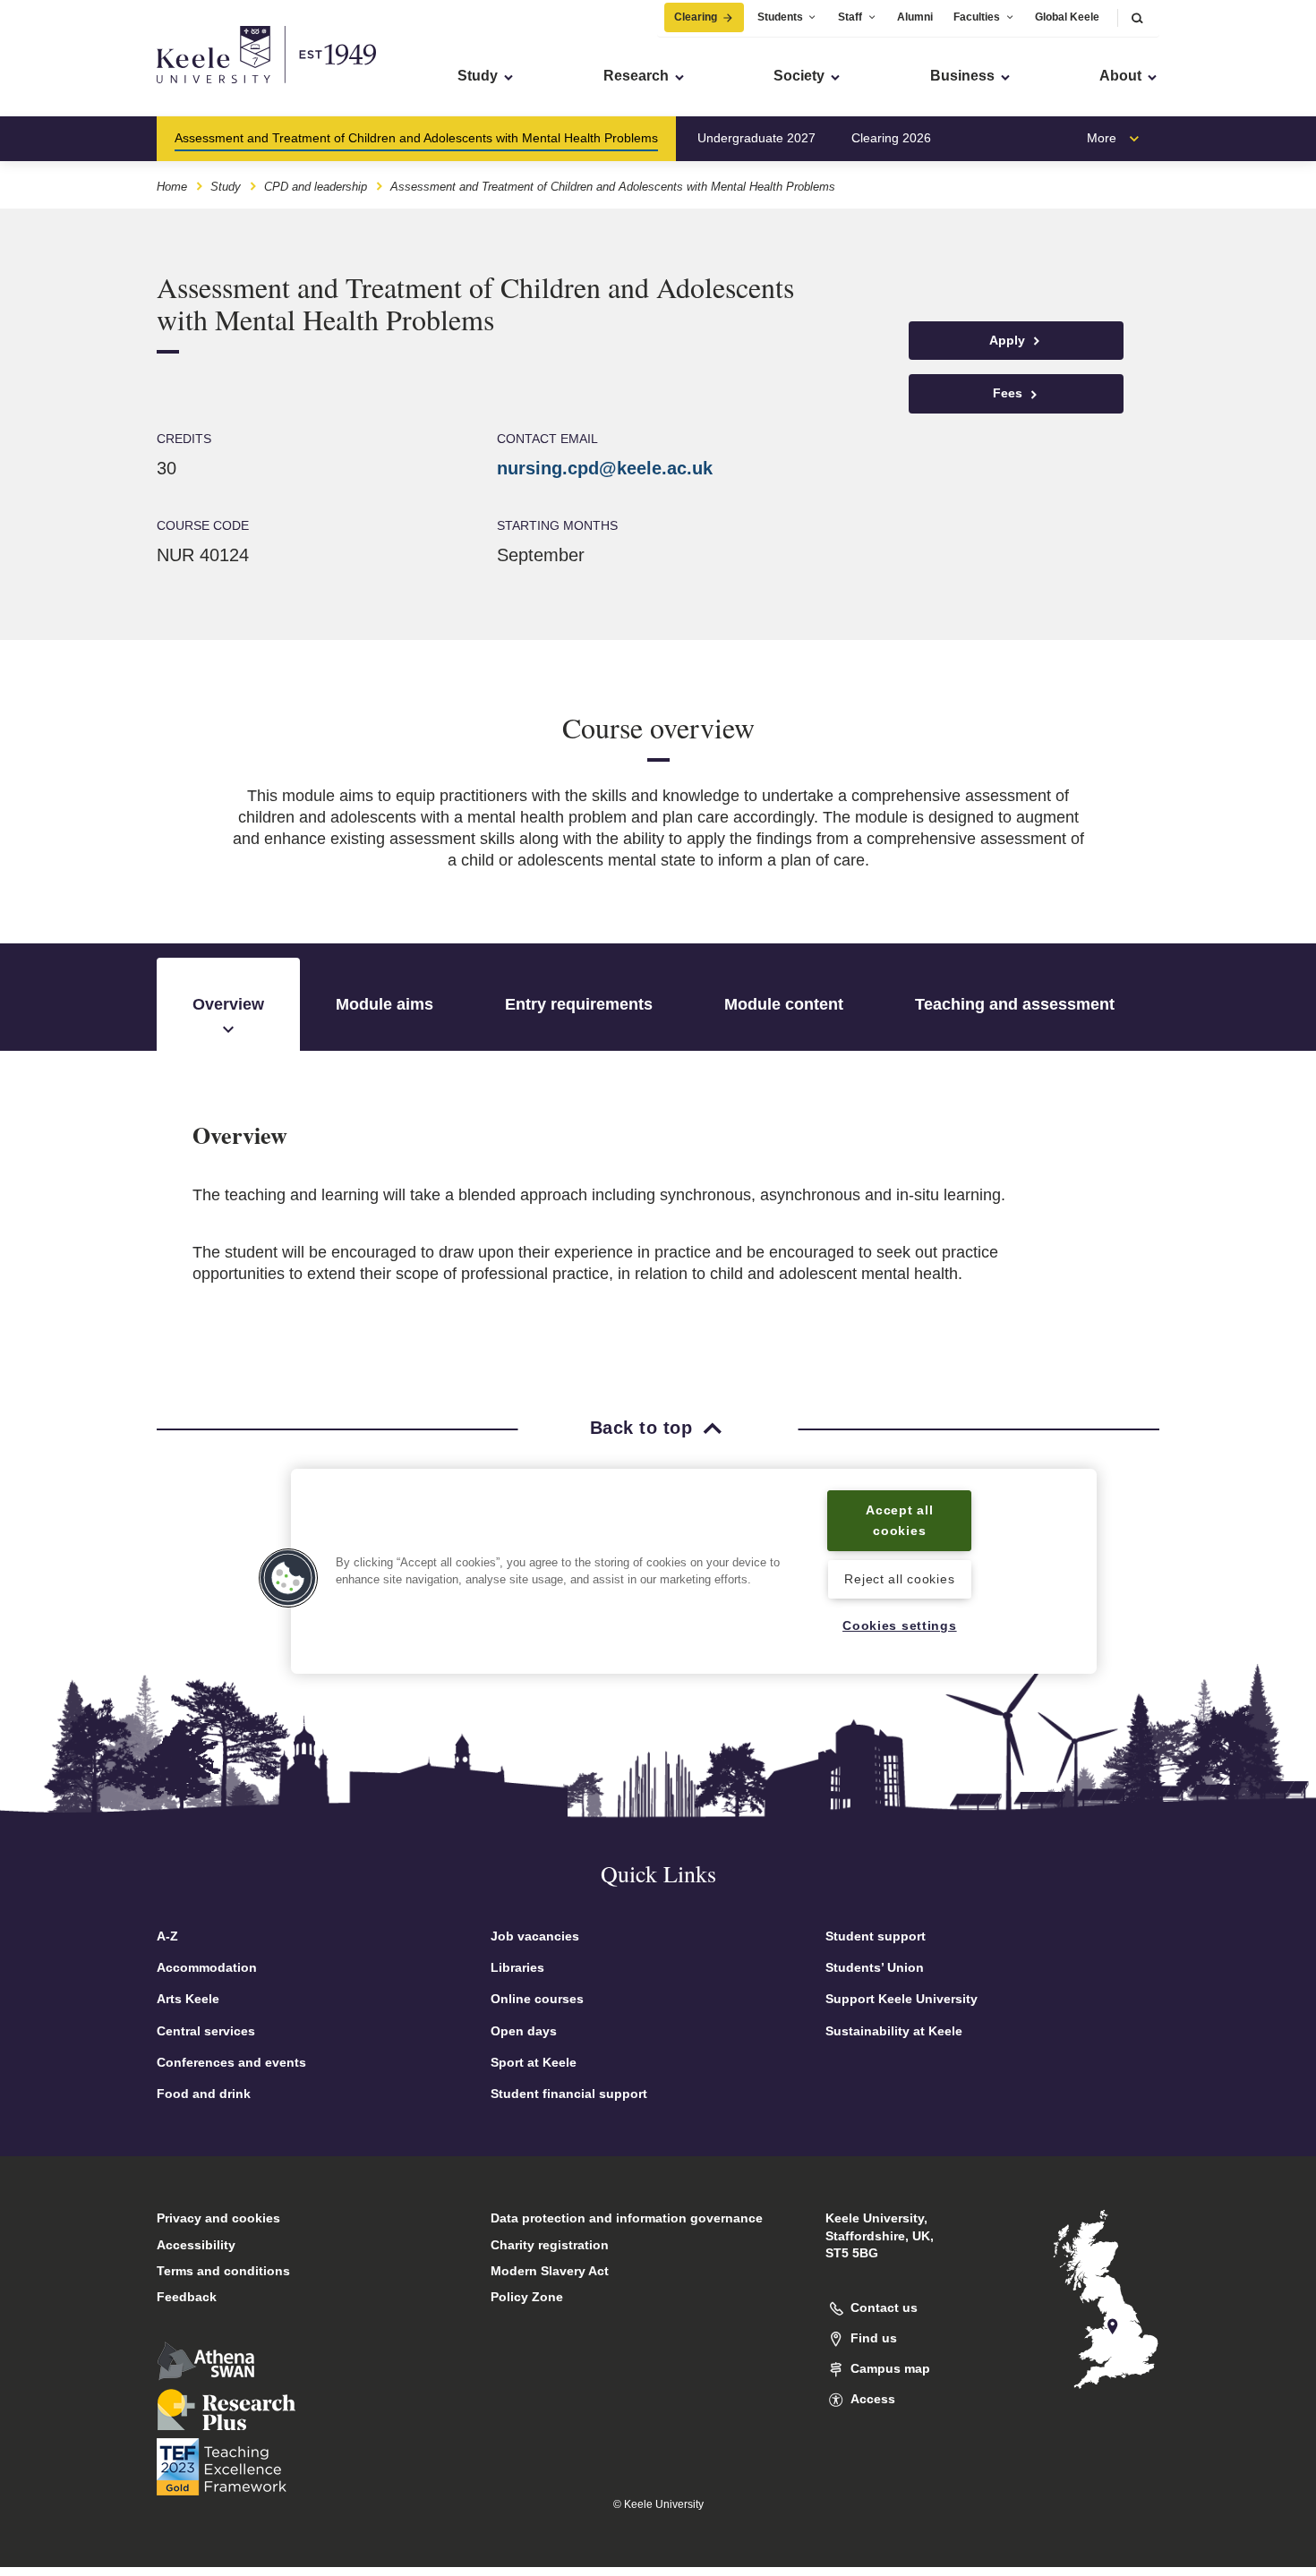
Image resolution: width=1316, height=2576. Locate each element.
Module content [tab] (784, 1004)
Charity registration (550, 2245)
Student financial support (569, 2094)
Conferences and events (231, 2062)
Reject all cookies (899, 1579)
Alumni (915, 17)
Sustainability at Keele (894, 2031)
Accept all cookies (899, 1520)
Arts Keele (188, 1999)
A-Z (167, 1936)
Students (780, 17)
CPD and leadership (316, 187)
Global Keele (1067, 17)
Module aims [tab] (385, 1004)
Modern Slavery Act (550, 2271)
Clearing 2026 (891, 138)
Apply (1009, 340)
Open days (524, 2031)
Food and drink (204, 2094)
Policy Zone (527, 2297)
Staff (850, 17)
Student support (876, 1936)
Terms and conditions (223, 2271)
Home (172, 187)
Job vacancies (535, 1936)
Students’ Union (875, 1967)
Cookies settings (900, 1626)
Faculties (977, 17)
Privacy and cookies (218, 2218)
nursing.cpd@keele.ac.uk (605, 468)
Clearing (696, 17)
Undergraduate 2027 (756, 138)
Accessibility (196, 2245)
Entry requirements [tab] (579, 1004)
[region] (694, 1571)
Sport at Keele (534, 2062)
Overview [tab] (228, 1004)
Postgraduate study (1022, 138)
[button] (1137, 17)
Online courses (537, 1999)
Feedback (187, 2297)
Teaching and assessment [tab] (1015, 1004)
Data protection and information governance (627, 2218)
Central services (206, 2031)
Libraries (517, 1967)
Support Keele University (902, 1999)
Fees (1009, 393)
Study (226, 187)
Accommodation (207, 1967)
